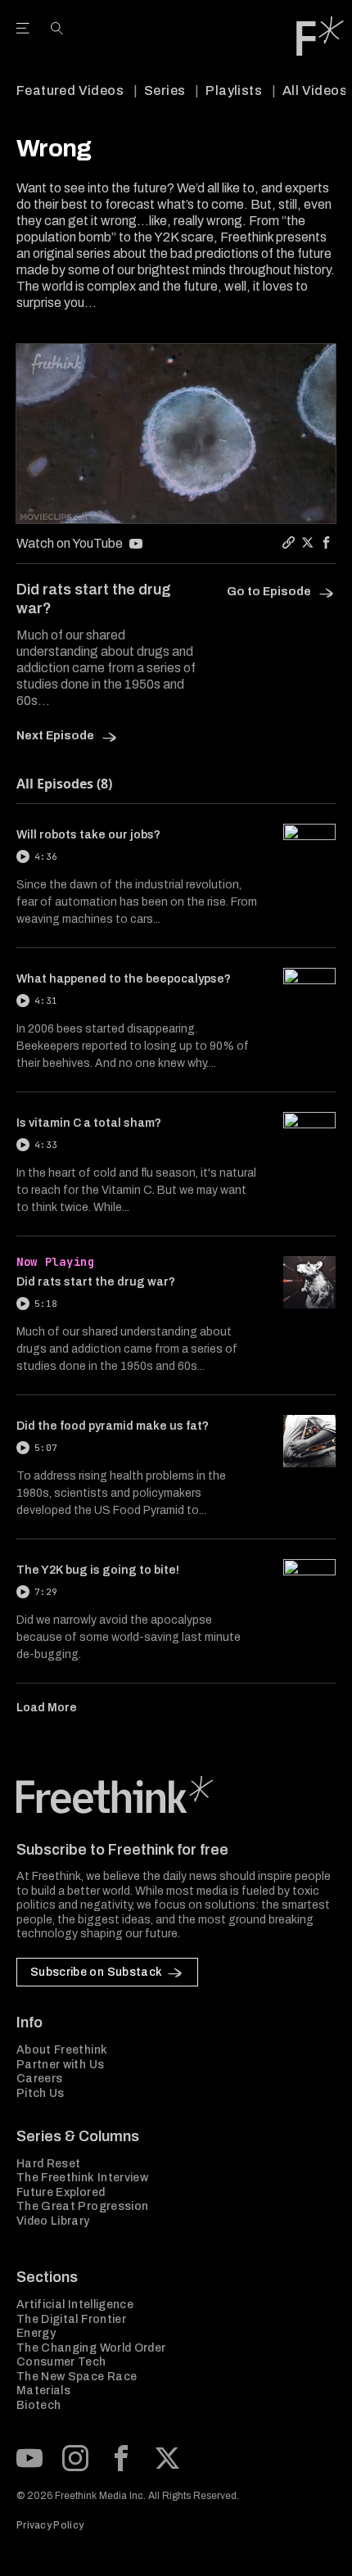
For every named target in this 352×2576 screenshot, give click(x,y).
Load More (47, 1708)
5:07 (46, 1448)
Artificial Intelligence (75, 2305)
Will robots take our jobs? (88, 835)
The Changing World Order (91, 2348)
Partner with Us (60, 2065)
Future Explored (61, 2192)
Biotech (38, 2405)
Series (165, 90)
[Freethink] (320, 36)
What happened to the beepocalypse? (124, 979)
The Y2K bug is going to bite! (98, 1570)
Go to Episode (270, 592)
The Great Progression (82, 2206)
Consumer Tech (61, 2362)
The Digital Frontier (71, 2319)
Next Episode (56, 736)
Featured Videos (70, 90)
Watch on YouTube (70, 543)
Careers (39, 2079)
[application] (176, 434)
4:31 (46, 1001)
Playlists (234, 90)
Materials (43, 2391)
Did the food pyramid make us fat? (113, 1426)
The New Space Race (77, 2377)
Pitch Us (41, 2093)
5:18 (46, 1304)
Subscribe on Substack (96, 1972)
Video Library (53, 2221)
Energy (36, 2333)
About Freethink (62, 2050)
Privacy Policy (50, 2525)
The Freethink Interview (82, 2178)
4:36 (46, 856)
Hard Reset (49, 2164)
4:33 (46, 1145)
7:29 (46, 1592)
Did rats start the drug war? (96, 1282)
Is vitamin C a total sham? (89, 1123)
